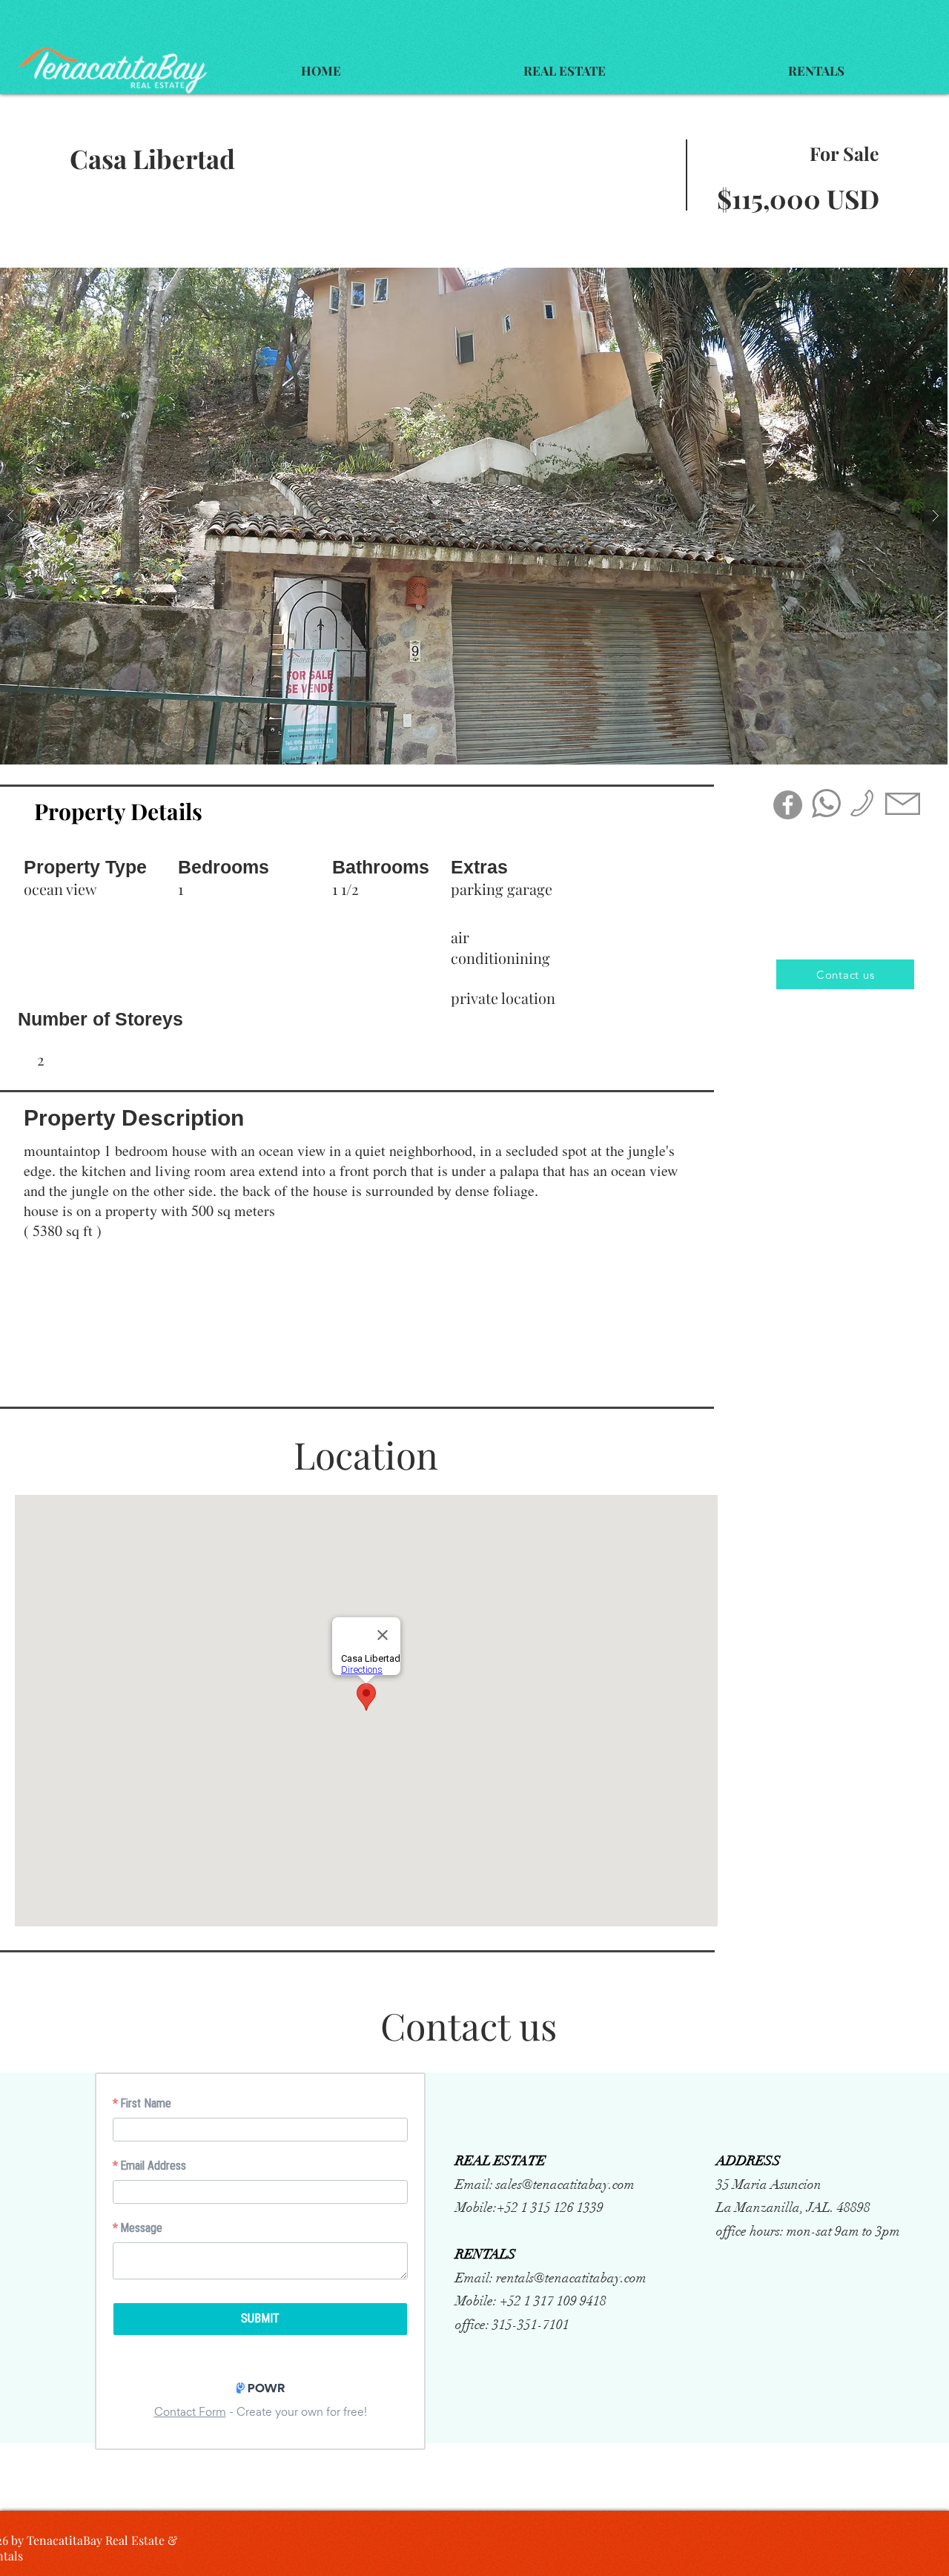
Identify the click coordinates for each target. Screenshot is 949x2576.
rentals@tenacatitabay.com (571, 2278)
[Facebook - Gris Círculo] (788, 805)
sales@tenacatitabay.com (565, 2184)
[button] (565, 71)
